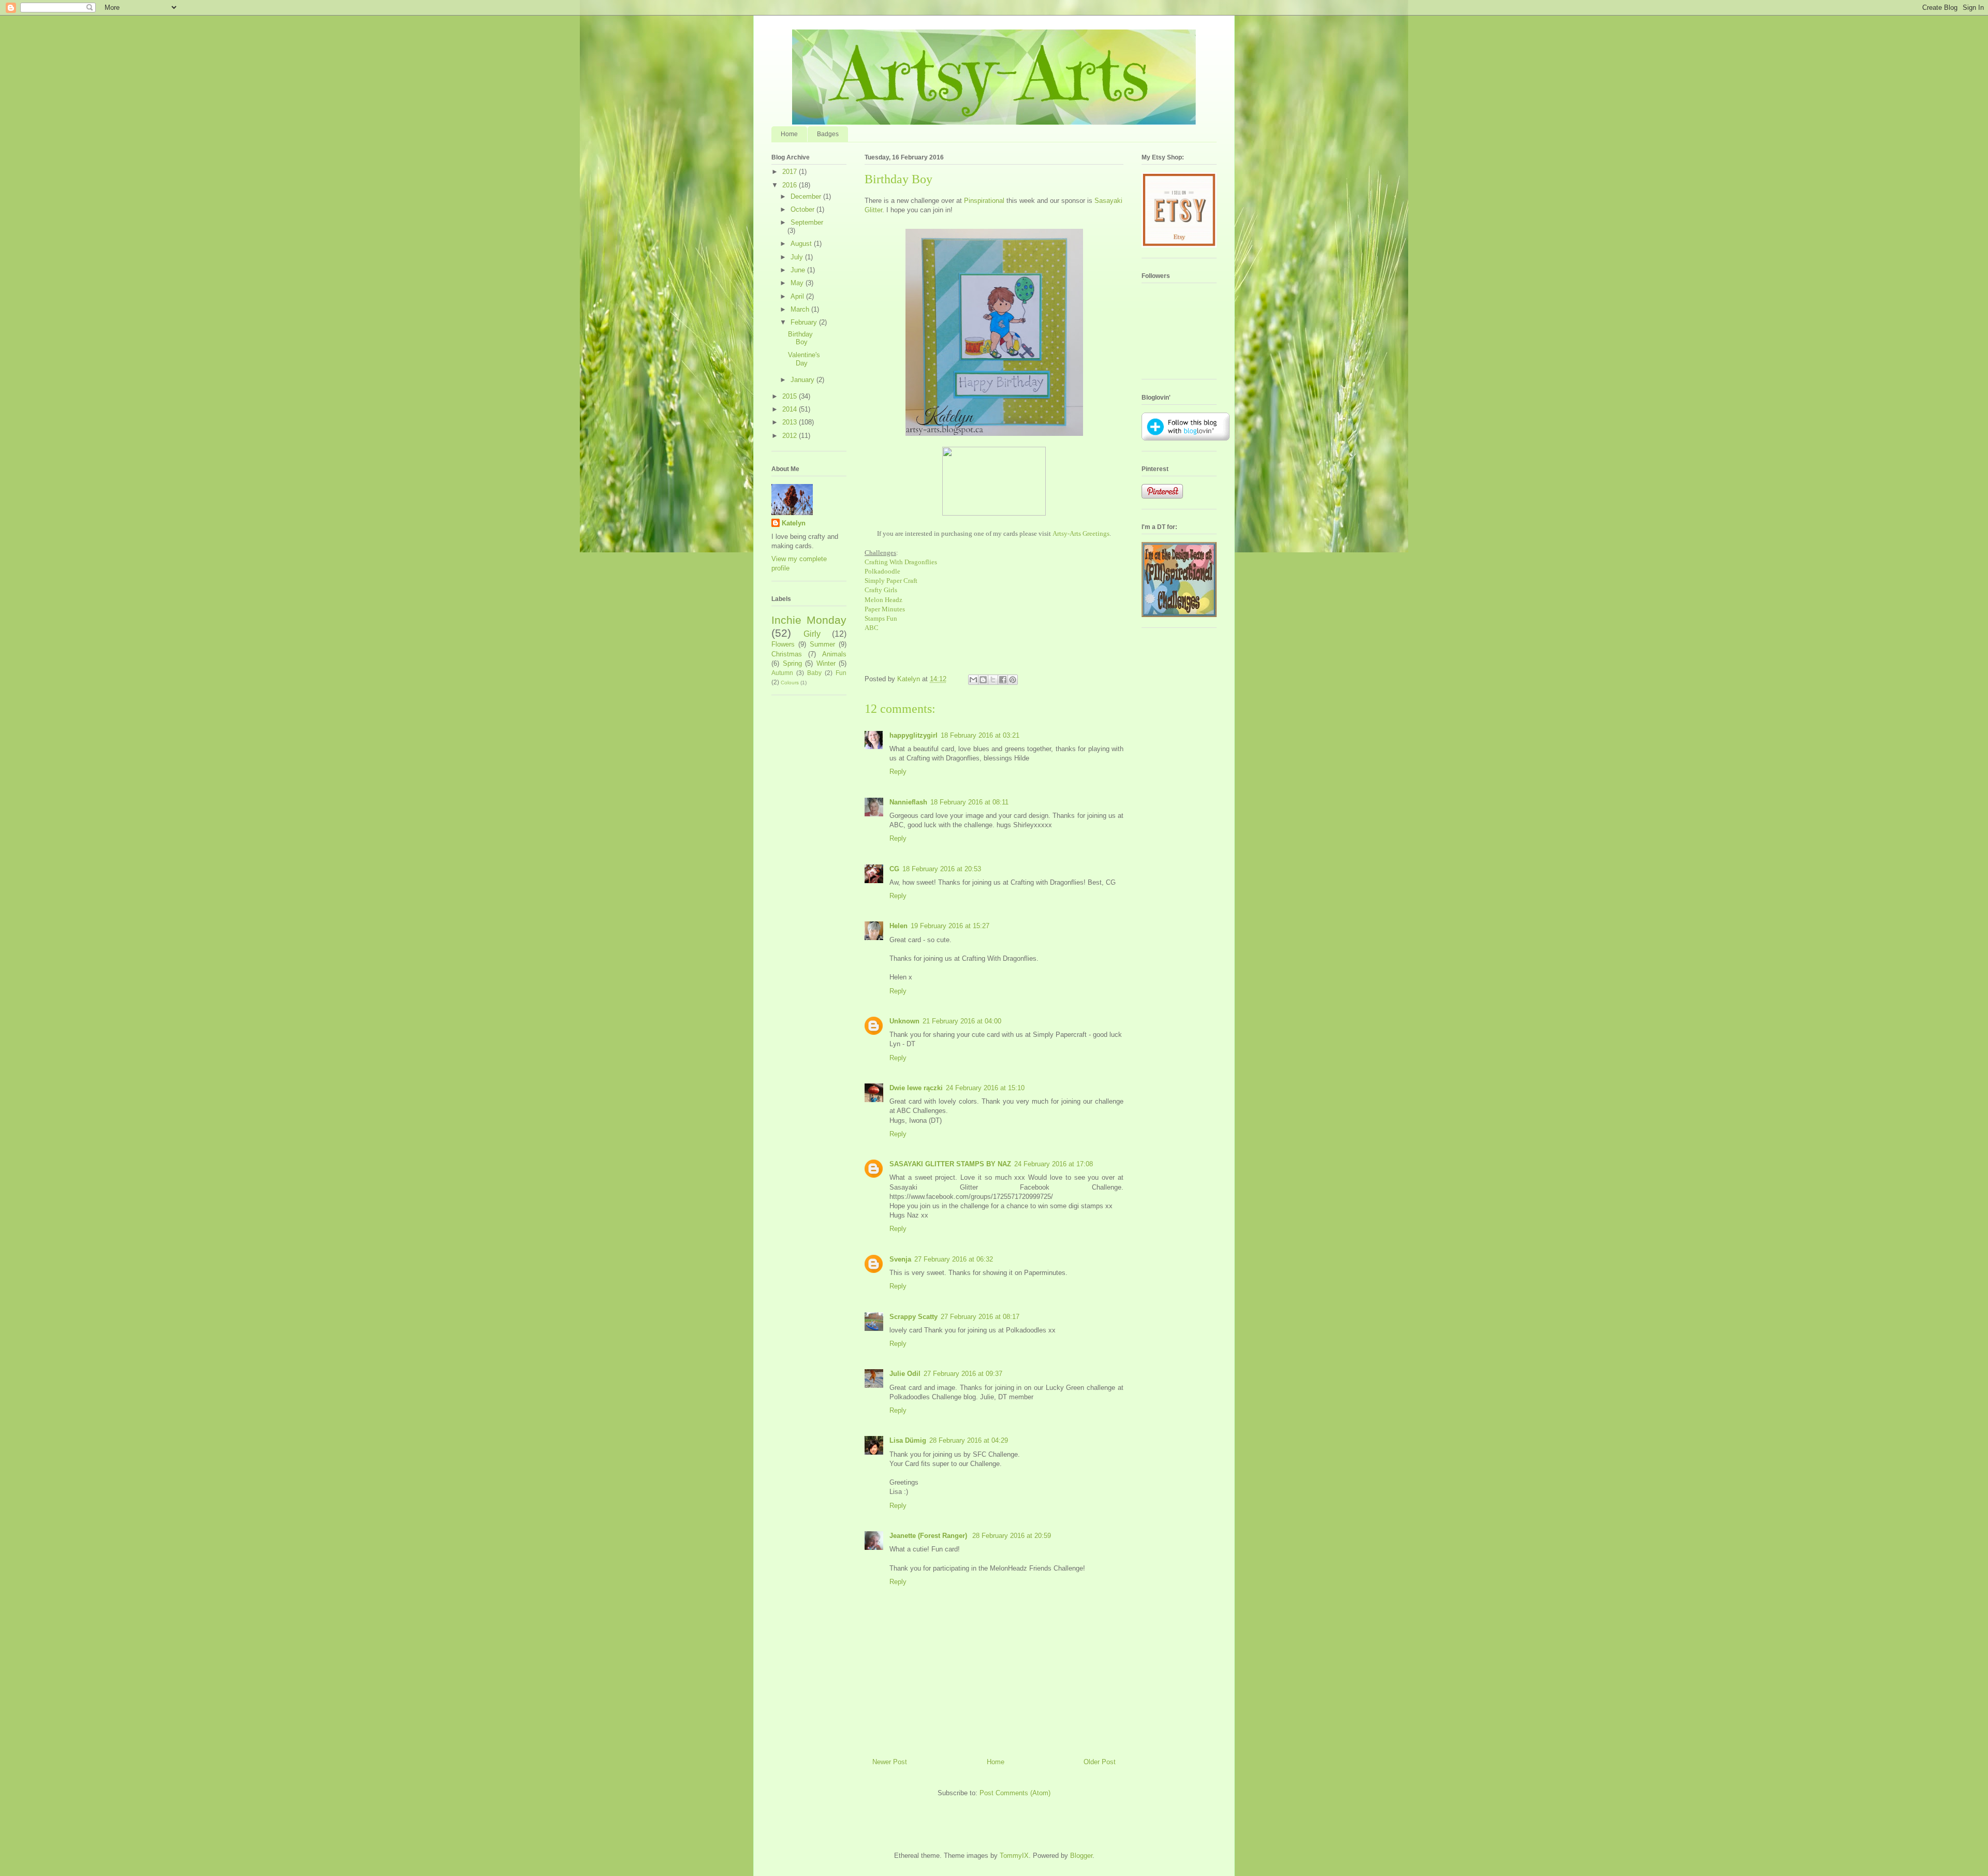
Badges (828, 134)
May (798, 283)
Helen (898, 926)
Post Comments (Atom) (1015, 1793)
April (798, 296)
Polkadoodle (882, 571)
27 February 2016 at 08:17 (980, 1317)
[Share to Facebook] (1003, 680)
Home (789, 134)
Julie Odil (905, 1374)
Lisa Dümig (908, 1440)
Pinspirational (984, 201)
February (805, 322)
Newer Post (890, 1762)
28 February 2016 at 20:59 (1012, 1536)
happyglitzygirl (913, 735)
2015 (791, 396)
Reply (898, 772)
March (801, 309)
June (799, 270)
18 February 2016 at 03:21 (980, 735)
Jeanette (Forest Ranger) (929, 1536)
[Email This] (973, 680)
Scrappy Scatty (913, 1317)
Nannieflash (908, 802)
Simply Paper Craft (891, 581)
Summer (822, 644)
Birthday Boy (800, 338)
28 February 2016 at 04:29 (969, 1440)
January (803, 380)
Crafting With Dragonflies (901, 562)
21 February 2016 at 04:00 (962, 1021)
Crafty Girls (881, 590)
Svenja (900, 1259)
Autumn (782, 673)
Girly (812, 634)
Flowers (783, 644)
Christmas (787, 654)
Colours (790, 683)
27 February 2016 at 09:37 (963, 1374)
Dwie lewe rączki (916, 1088)
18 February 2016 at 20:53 (942, 869)
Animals (834, 654)
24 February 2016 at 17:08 (1054, 1164)
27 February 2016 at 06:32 (954, 1259)
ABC (872, 628)
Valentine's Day (804, 359)
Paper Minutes (885, 609)
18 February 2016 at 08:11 (969, 802)
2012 (791, 436)
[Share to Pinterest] (1013, 680)
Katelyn (794, 523)
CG (894, 869)
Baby (814, 673)
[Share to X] (993, 680)
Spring (792, 663)
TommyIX (1014, 1856)
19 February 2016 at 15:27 (950, 926)
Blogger (1081, 1856)
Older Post (1100, 1762)
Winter (826, 663)
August (802, 244)
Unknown (904, 1021)
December (807, 196)
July (798, 257)
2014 (791, 409)
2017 (791, 172)
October (803, 209)
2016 (791, 185)
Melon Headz (883, 600)
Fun (841, 673)
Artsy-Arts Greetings (1081, 533)
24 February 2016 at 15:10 (985, 1088)
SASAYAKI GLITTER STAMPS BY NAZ (950, 1164)
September (807, 222)
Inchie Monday (809, 620)
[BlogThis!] (983, 680)
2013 (791, 422)
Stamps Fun (881, 618)
